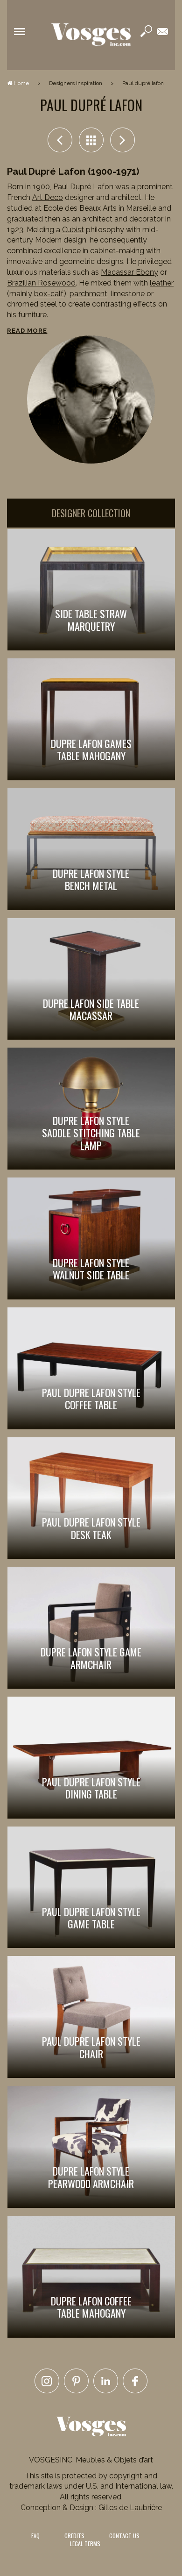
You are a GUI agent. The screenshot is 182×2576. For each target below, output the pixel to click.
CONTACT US (124, 2536)
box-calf (49, 294)
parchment (88, 294)
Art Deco (48, 197)
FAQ (35, 2536)
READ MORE (27, 331)
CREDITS (74, 2536)
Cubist (73, 230)
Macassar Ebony (129, 272)
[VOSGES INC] (91, 35)
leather (162, 283)
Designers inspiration (76, 83)
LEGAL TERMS (85, 2544)
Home (21, 83)
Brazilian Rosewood (41, 283)
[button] (20, 31)
